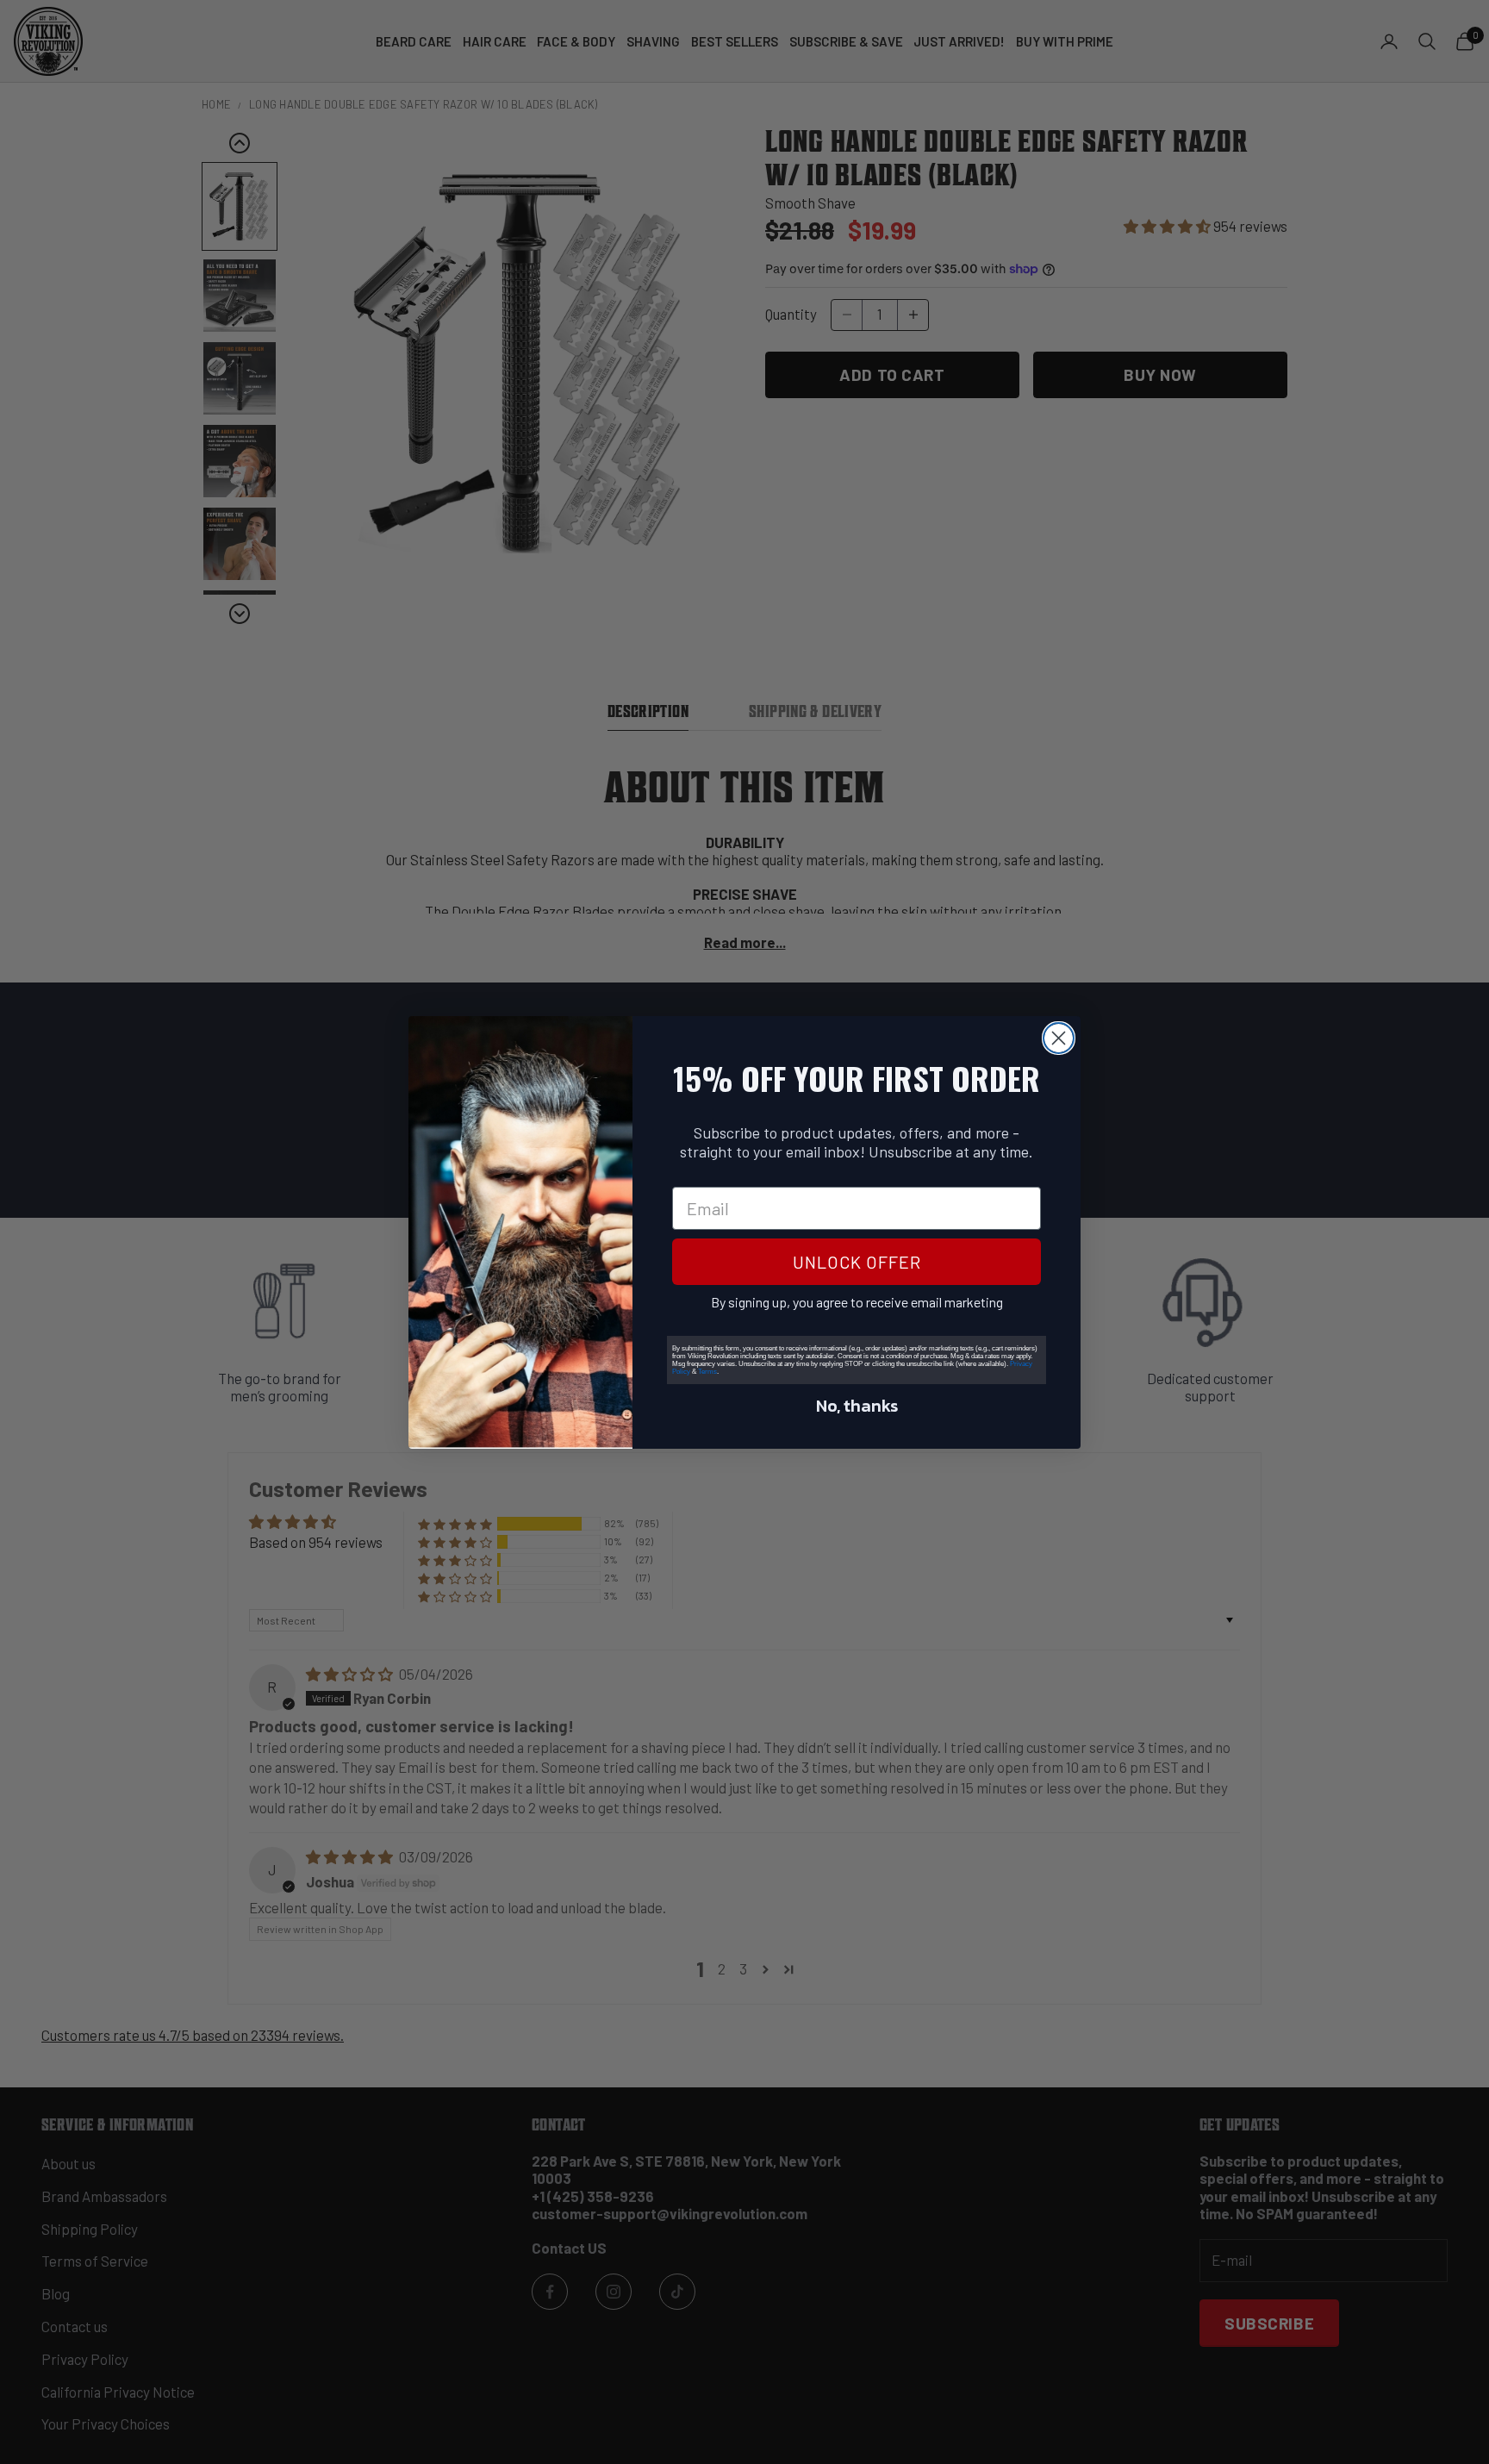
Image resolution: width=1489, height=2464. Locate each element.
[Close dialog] (1059, 1038)
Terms (707, 1372)
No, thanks (857, 1406)
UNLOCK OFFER (857, 1262)
